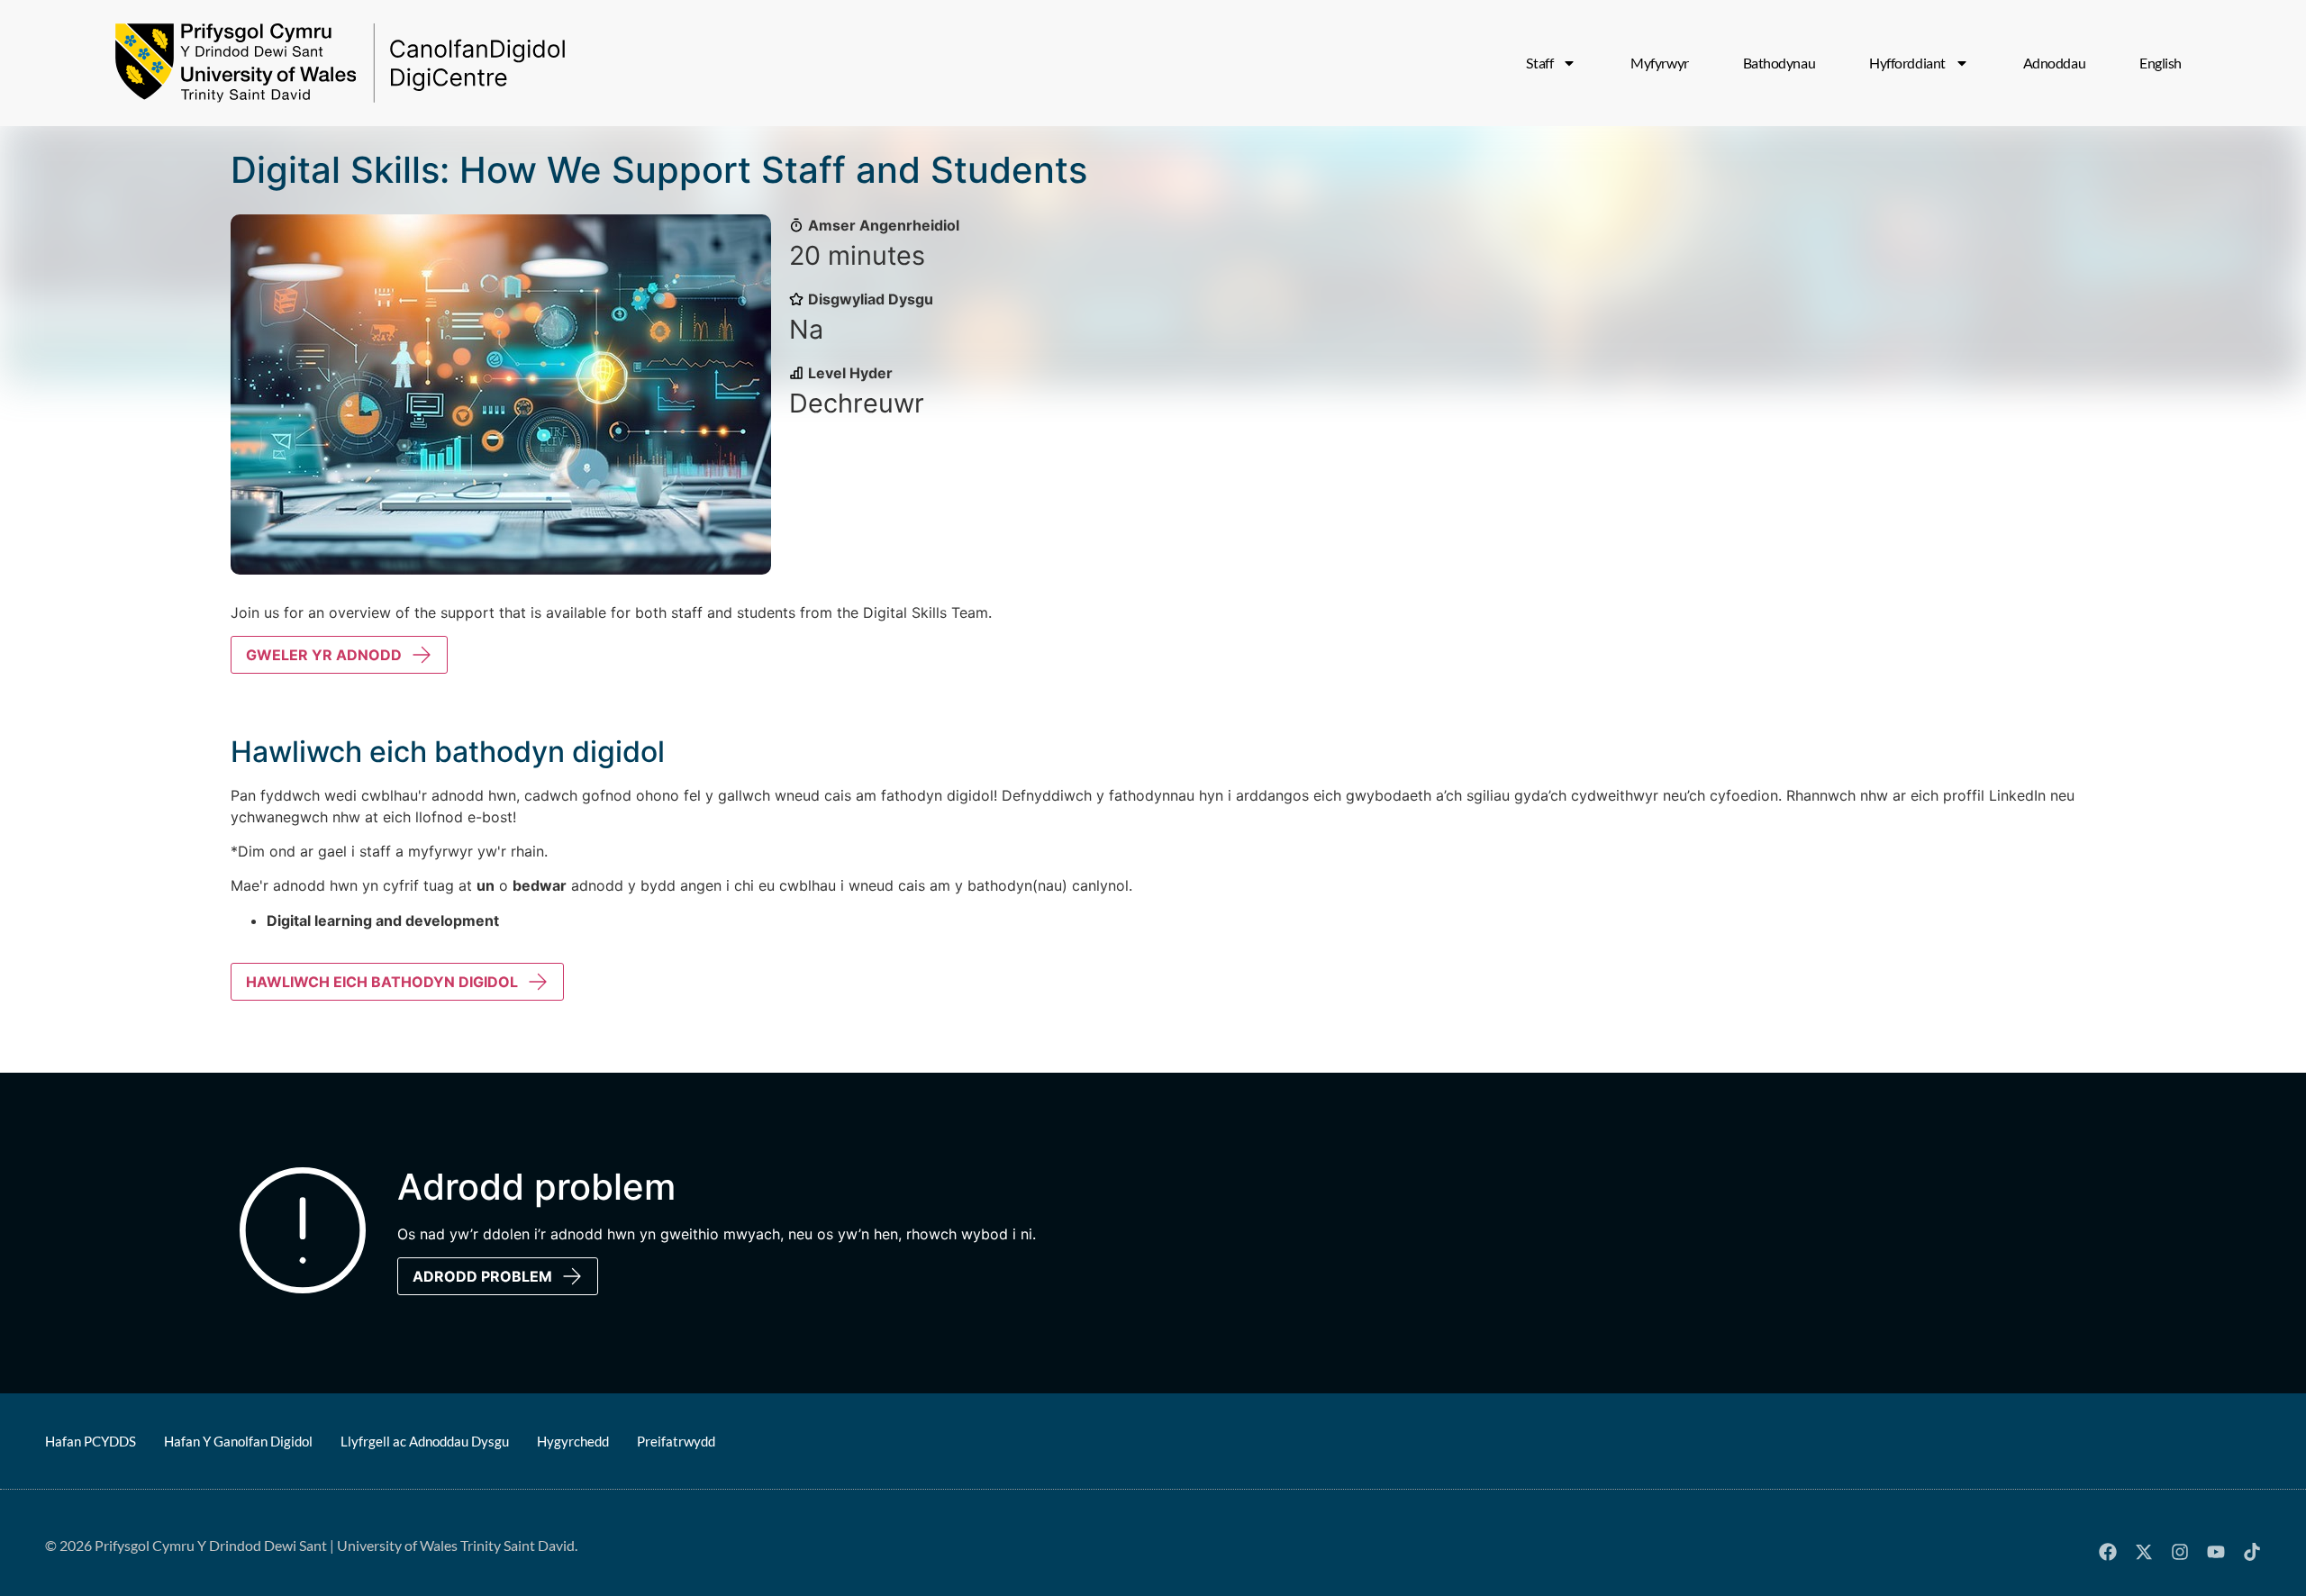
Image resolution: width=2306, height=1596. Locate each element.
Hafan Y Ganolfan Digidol (238, 1441)
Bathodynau (1779, 63)
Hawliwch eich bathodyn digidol (382, 982)
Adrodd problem (482, 1276)
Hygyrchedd (573, 1441)
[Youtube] (2216, 1552)
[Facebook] (2108, 1552)
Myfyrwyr (1659, 63)
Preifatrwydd (676, 1441)
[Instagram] (2180, 1552)
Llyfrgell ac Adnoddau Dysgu (425, 1441)
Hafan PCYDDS (91, 1441)
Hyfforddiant (1907, 63)
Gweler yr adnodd (324, 655)
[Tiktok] (2252, 1552)
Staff (1539, 63)
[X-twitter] (2144, 1552)
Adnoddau (2054, 63)
